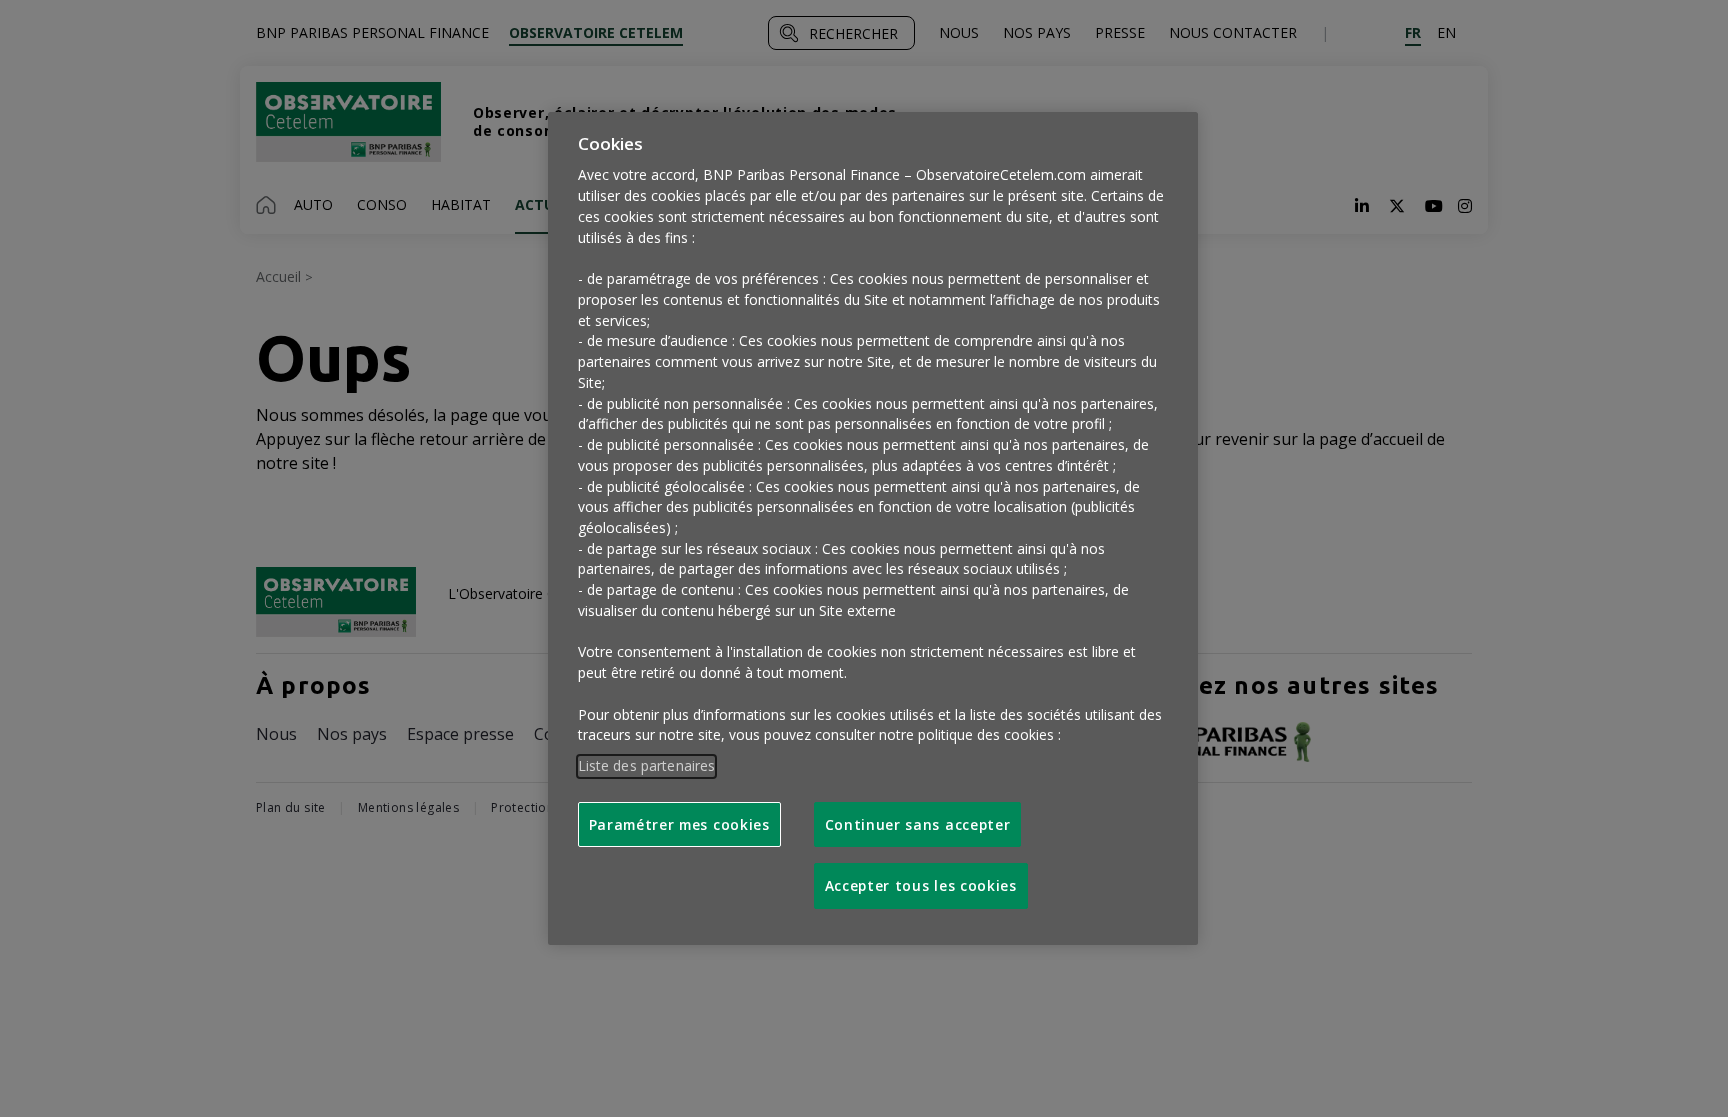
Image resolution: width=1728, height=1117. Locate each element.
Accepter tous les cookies (921, 885)
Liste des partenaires (647, 765)
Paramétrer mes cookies (679, 824)
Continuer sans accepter (918, 824)
